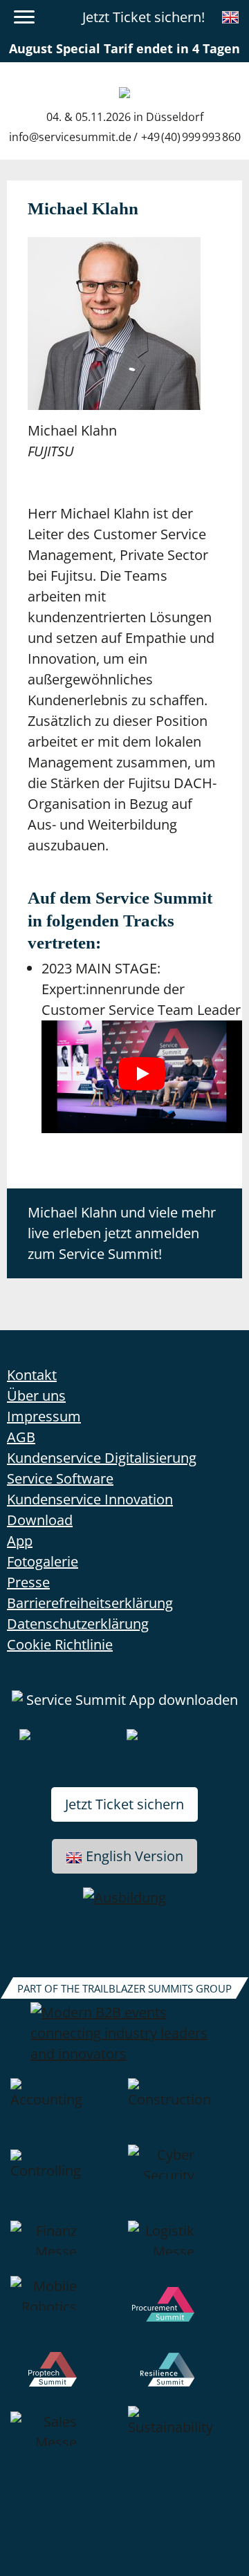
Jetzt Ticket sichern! (144, 17)
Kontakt (32, 1375)
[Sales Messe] (66, 2439)
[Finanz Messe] (66, 2248)
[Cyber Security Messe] (183, 2183)
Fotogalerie (43, 1561)
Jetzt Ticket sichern (124, 1804)
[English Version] (230, 17)
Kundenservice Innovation (90, 1499)
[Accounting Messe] (66, 2111)
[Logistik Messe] (183, 2248)
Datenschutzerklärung (78, 1624)
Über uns (36, 1396)
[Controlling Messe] (66, 2183)
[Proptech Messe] (66, 2379)
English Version (135, 1856)
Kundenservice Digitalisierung (102, 1458)
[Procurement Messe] (183, 2314)
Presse (28, 1582)
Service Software (60, 1478)
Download (40, 1520)
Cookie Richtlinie (60, 1644)
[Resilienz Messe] (183, 2379)
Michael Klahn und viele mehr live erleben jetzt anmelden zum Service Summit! (122, 1233)
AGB (21, 1437)
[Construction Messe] (183, 2111)
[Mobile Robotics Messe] (66, 2314)
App (20, 1541)
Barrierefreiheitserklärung (90, 1603)
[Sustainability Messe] (183, 2439)
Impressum (44, 1416)
